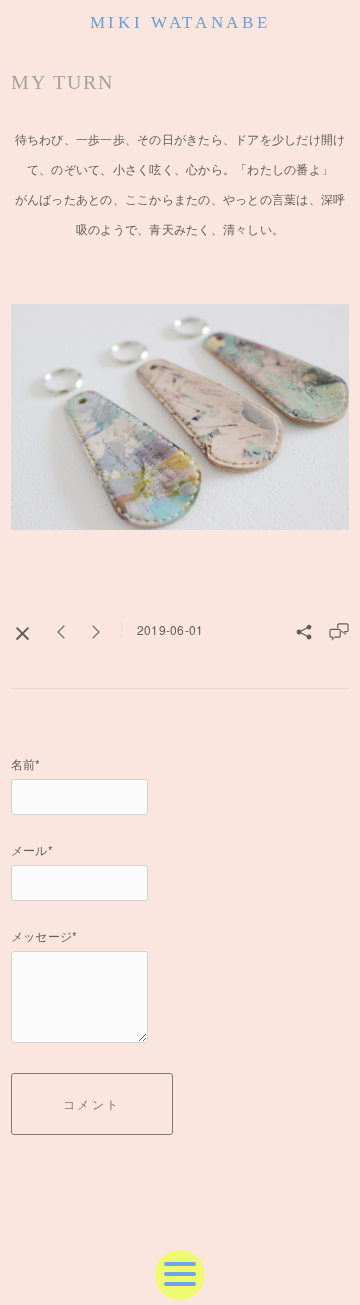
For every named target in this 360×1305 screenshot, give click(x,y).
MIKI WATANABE (180, 22)
